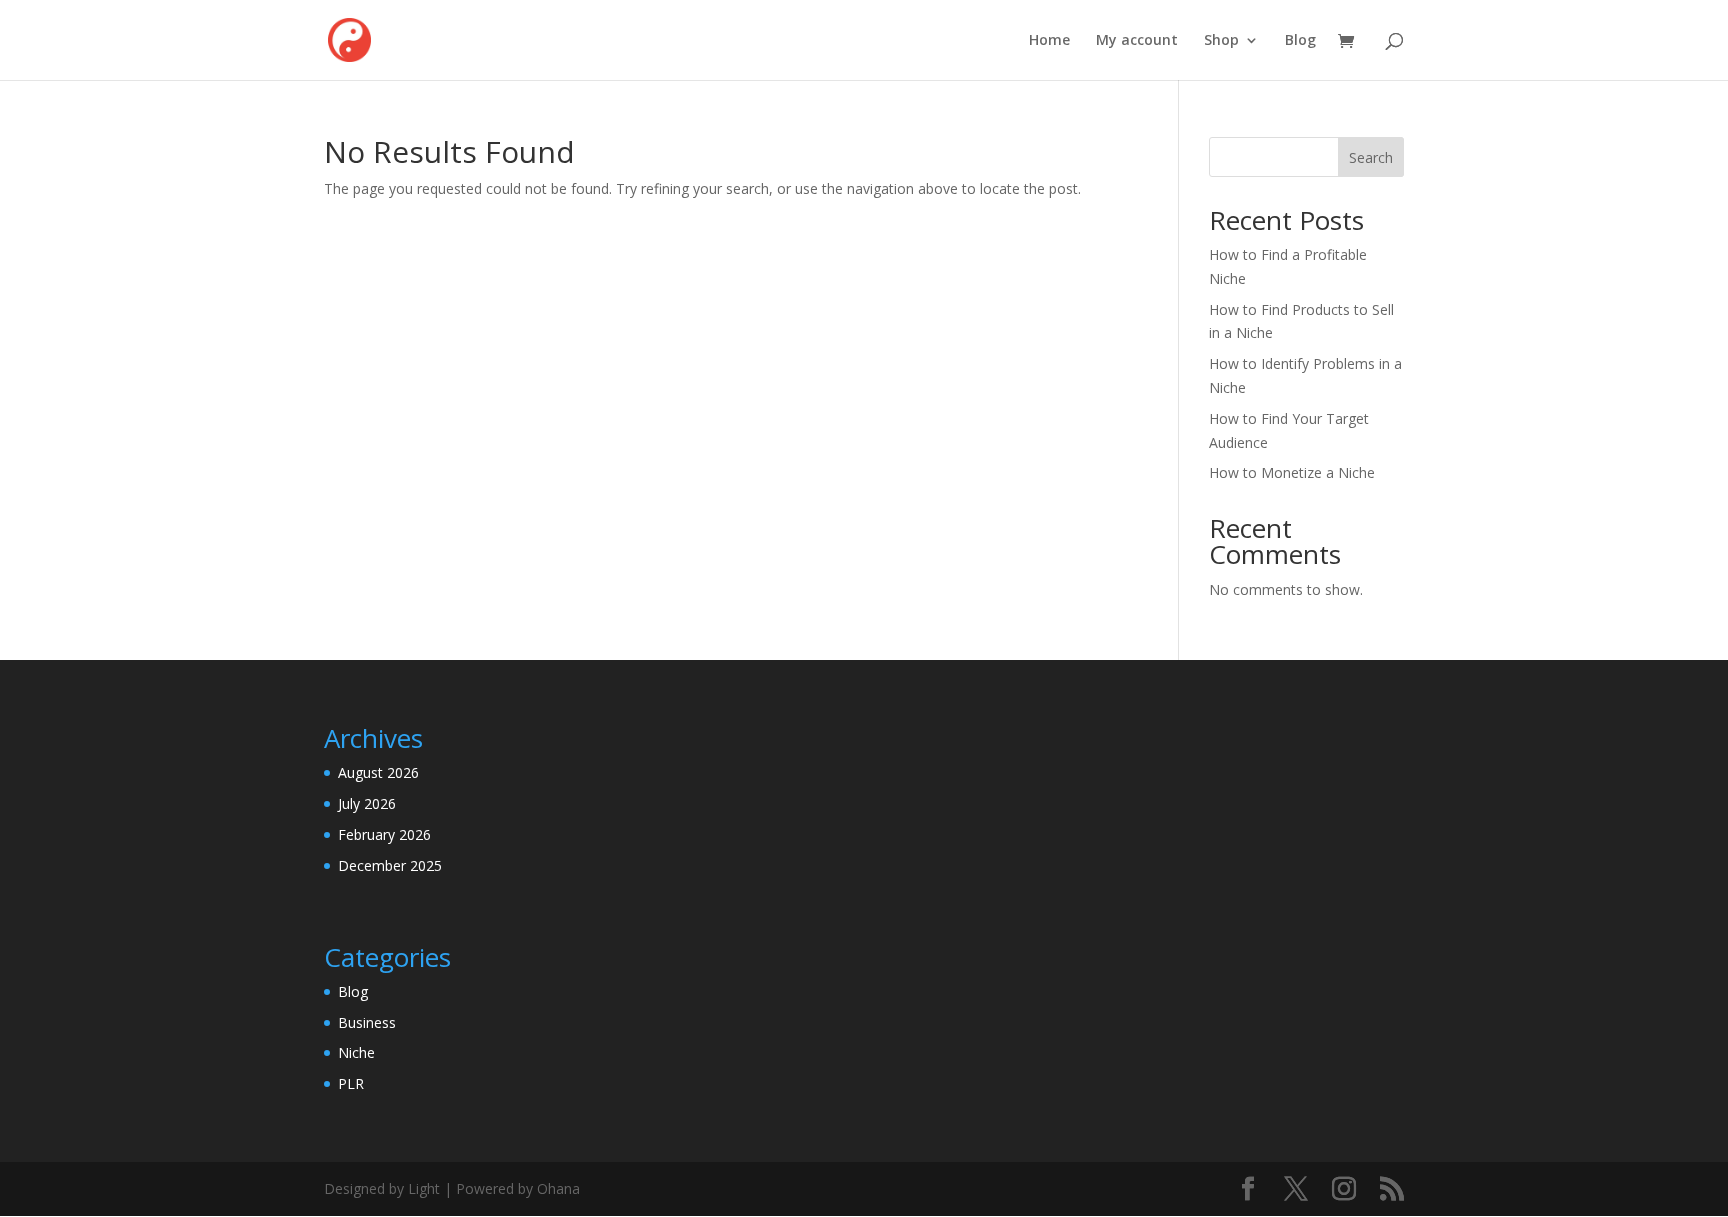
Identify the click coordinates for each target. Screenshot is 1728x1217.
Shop (1221, 41)
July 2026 (367, 803)
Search (1371, 157)
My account (1137, 41)
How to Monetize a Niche (1292, 472)
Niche (356, 1052)
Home (1049, 41)
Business (367, 1022)
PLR (351, 1083)
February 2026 (384, 834)
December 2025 (390, 865)
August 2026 (378, 772)
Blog (1300, 41)
